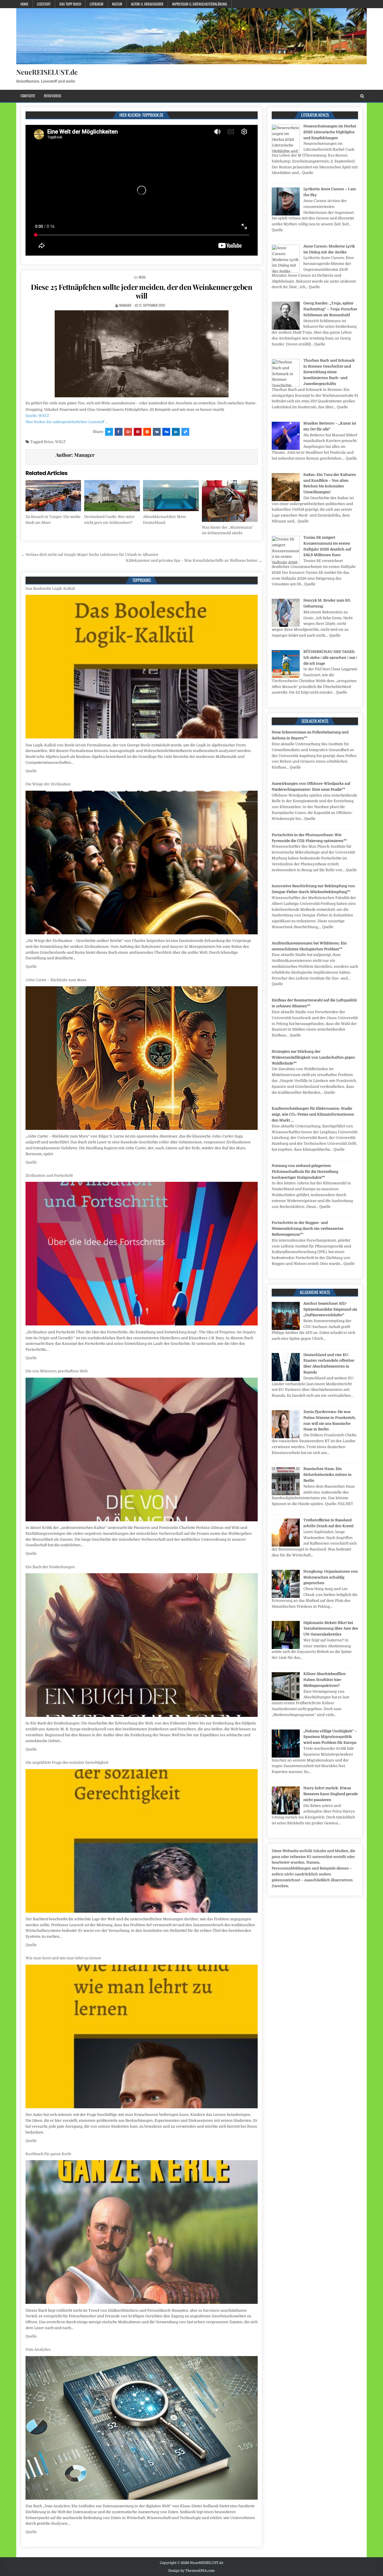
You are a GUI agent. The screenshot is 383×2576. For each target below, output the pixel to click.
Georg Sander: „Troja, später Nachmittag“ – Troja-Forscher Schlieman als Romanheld (330, 309)
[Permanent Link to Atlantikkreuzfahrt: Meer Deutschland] (171, 496)
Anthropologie (38, 2349)
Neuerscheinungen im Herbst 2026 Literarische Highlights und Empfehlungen (330, 132)
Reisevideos (53, 96)
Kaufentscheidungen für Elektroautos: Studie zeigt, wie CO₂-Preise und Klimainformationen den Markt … (313, 1114)
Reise (142, 277)
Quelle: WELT (37, 416)
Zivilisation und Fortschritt (49, 784)
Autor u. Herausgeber (147, 4)
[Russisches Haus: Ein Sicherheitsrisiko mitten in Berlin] (286, 1494)
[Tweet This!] (109, 432)
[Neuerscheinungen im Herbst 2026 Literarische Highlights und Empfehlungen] (286, 151)
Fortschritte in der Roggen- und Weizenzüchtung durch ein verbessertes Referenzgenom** (308, 1229)
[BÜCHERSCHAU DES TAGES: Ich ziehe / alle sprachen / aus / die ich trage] (286, 677)
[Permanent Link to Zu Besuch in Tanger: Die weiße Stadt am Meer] (53, 496)
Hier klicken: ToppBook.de (141, 115)
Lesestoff (44, 4)
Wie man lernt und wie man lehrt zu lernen (63, 1567)
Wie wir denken (40, 2154)
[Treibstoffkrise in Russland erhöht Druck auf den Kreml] (286, 1545)
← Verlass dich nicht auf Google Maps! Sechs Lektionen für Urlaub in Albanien (90, 555)
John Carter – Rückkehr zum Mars (56, 589)
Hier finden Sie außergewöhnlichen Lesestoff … (67, 422)
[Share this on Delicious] (185, 432)
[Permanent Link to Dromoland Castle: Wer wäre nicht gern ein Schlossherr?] (112, 496)
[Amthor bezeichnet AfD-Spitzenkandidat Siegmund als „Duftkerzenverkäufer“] (286, 1329)
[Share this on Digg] (166, 432)
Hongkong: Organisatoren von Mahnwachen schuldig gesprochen (331, 1577)
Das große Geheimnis (44, 2539)
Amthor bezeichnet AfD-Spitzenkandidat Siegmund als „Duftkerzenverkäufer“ (330, 1309)
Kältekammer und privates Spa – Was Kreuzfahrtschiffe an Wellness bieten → (194, 560)
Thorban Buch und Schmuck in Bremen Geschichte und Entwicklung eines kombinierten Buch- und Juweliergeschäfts (329, 372)
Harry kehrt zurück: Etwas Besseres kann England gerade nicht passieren (331, 1794)
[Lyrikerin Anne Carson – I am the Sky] (286, 214)
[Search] (362, 96)
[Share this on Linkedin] (176, 432)
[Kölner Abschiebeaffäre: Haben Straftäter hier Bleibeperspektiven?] (286, 1699)
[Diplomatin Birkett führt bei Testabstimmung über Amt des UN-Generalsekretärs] (286, 1648)
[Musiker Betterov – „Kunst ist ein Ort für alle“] (286, 449)
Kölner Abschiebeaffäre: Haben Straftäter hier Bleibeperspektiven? (325, 1680)
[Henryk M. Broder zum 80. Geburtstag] (286, 626)
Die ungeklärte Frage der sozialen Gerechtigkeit (67, 1371)
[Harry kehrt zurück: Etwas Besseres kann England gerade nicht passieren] (286, 1813)
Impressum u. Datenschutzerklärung (200, 4)
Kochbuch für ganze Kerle (48, 1762)
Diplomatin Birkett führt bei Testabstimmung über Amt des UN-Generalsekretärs (331, 1629)
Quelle (31, 771)
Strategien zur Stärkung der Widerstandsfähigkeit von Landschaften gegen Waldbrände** (313, 1057)
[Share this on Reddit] (147, 432)
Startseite (28, 96)
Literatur (97, 4)
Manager (125, 305)
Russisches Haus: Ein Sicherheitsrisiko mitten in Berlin (327, 1475)
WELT (60, 442)
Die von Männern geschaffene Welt (56, 980)
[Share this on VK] (157, 432)
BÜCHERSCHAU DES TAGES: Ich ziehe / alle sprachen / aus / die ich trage (330, 658)
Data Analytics (38, 1958)
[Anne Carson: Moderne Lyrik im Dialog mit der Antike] (286, 271)
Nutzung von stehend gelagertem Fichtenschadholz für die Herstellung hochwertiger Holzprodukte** (305, 1172)
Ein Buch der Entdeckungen (50, 1175)
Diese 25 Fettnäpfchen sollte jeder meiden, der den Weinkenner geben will (142, 291)
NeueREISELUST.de (47, 72)
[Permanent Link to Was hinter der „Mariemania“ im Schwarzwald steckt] (230, 501)
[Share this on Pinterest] (138, 432)
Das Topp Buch (70, 4)
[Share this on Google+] (128, 432)
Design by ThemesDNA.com (191, 2571)
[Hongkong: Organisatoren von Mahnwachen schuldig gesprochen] (286, 1597)
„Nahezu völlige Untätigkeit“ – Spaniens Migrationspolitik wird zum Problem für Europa (330, 1737)
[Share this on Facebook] (119, 432)
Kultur (117, 4)
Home (24, 4)
